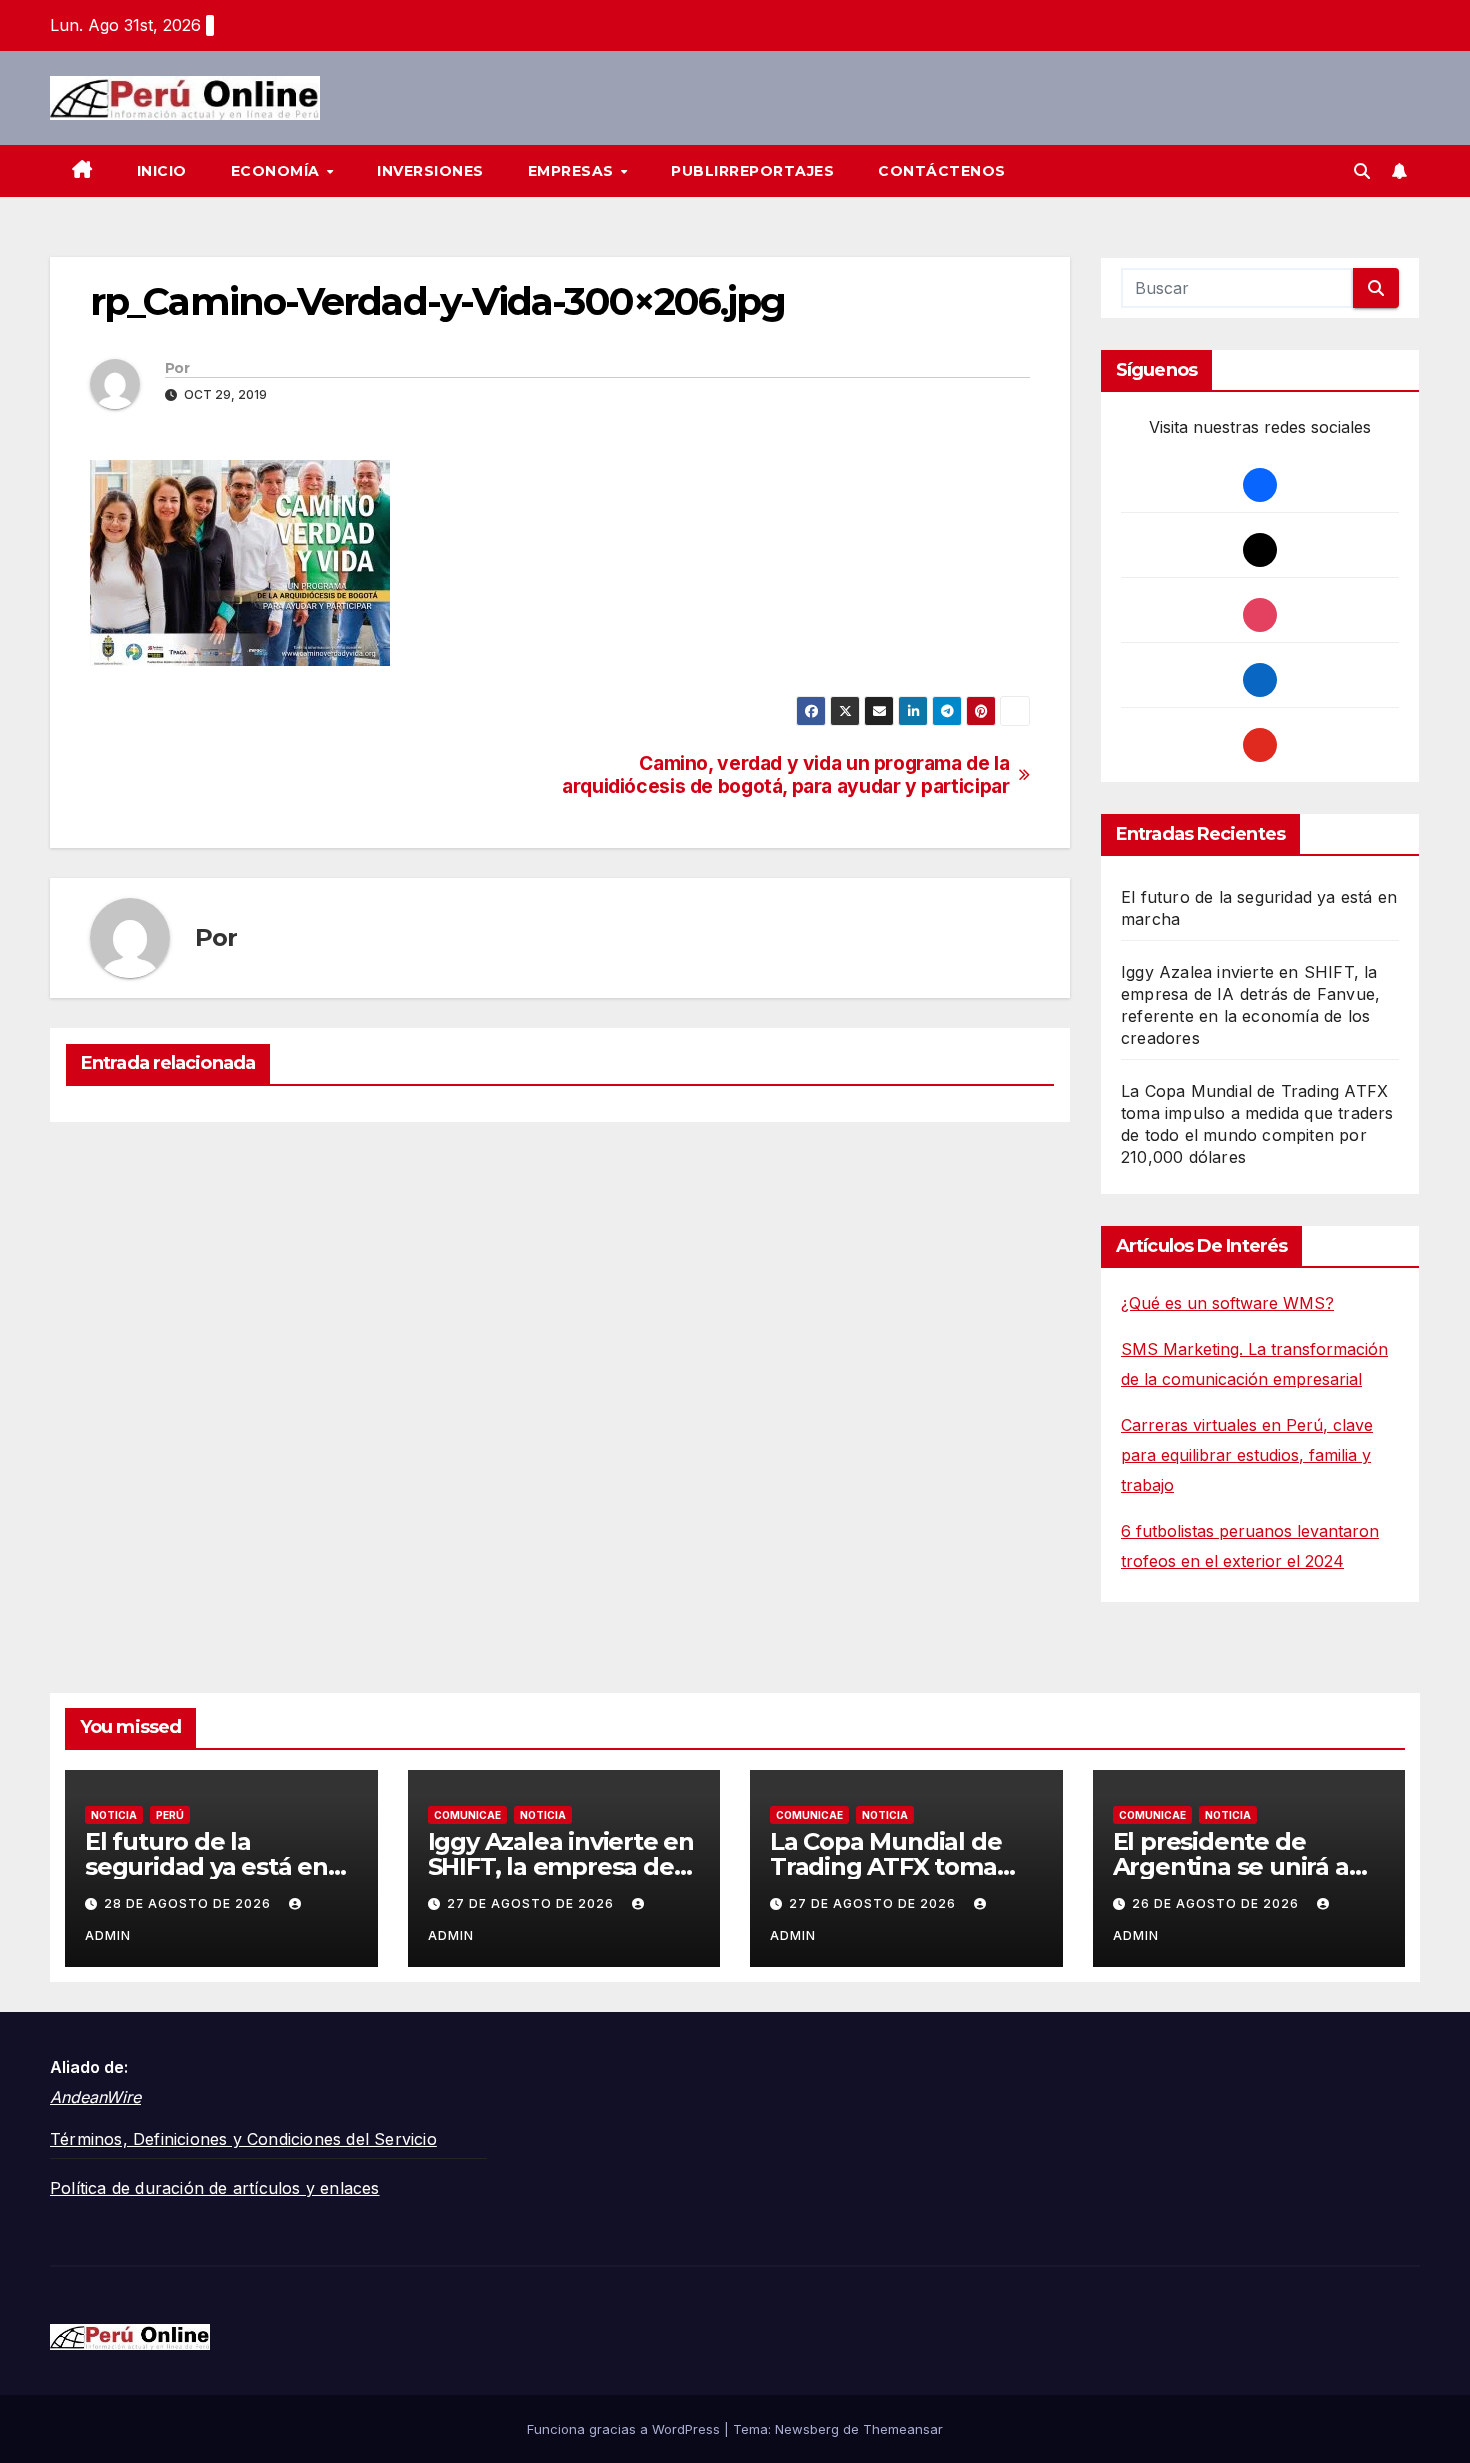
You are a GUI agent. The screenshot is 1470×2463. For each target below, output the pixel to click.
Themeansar (903, 2429)
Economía (278, 171)
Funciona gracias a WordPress (625, 2429)
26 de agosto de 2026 (1217, 1903)
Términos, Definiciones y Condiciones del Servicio (243, 2139)
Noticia (114, 1815)
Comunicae (467, 1815)
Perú (170, 1815)
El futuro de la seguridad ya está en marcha (206, 1866)
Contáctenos (942, 171)
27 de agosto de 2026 (532, 1903)
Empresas (573, 171)
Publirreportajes (752, 171)
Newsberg (807, 2429)
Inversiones (430, 171)
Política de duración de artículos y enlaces (215, 2188)
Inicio (162, 171)
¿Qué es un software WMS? (1227, 1303)
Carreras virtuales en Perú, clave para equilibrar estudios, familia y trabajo (1247, 1455)
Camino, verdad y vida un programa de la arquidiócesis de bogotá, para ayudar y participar (785, 775)
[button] (1362, 171)
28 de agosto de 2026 (189, 1903)
